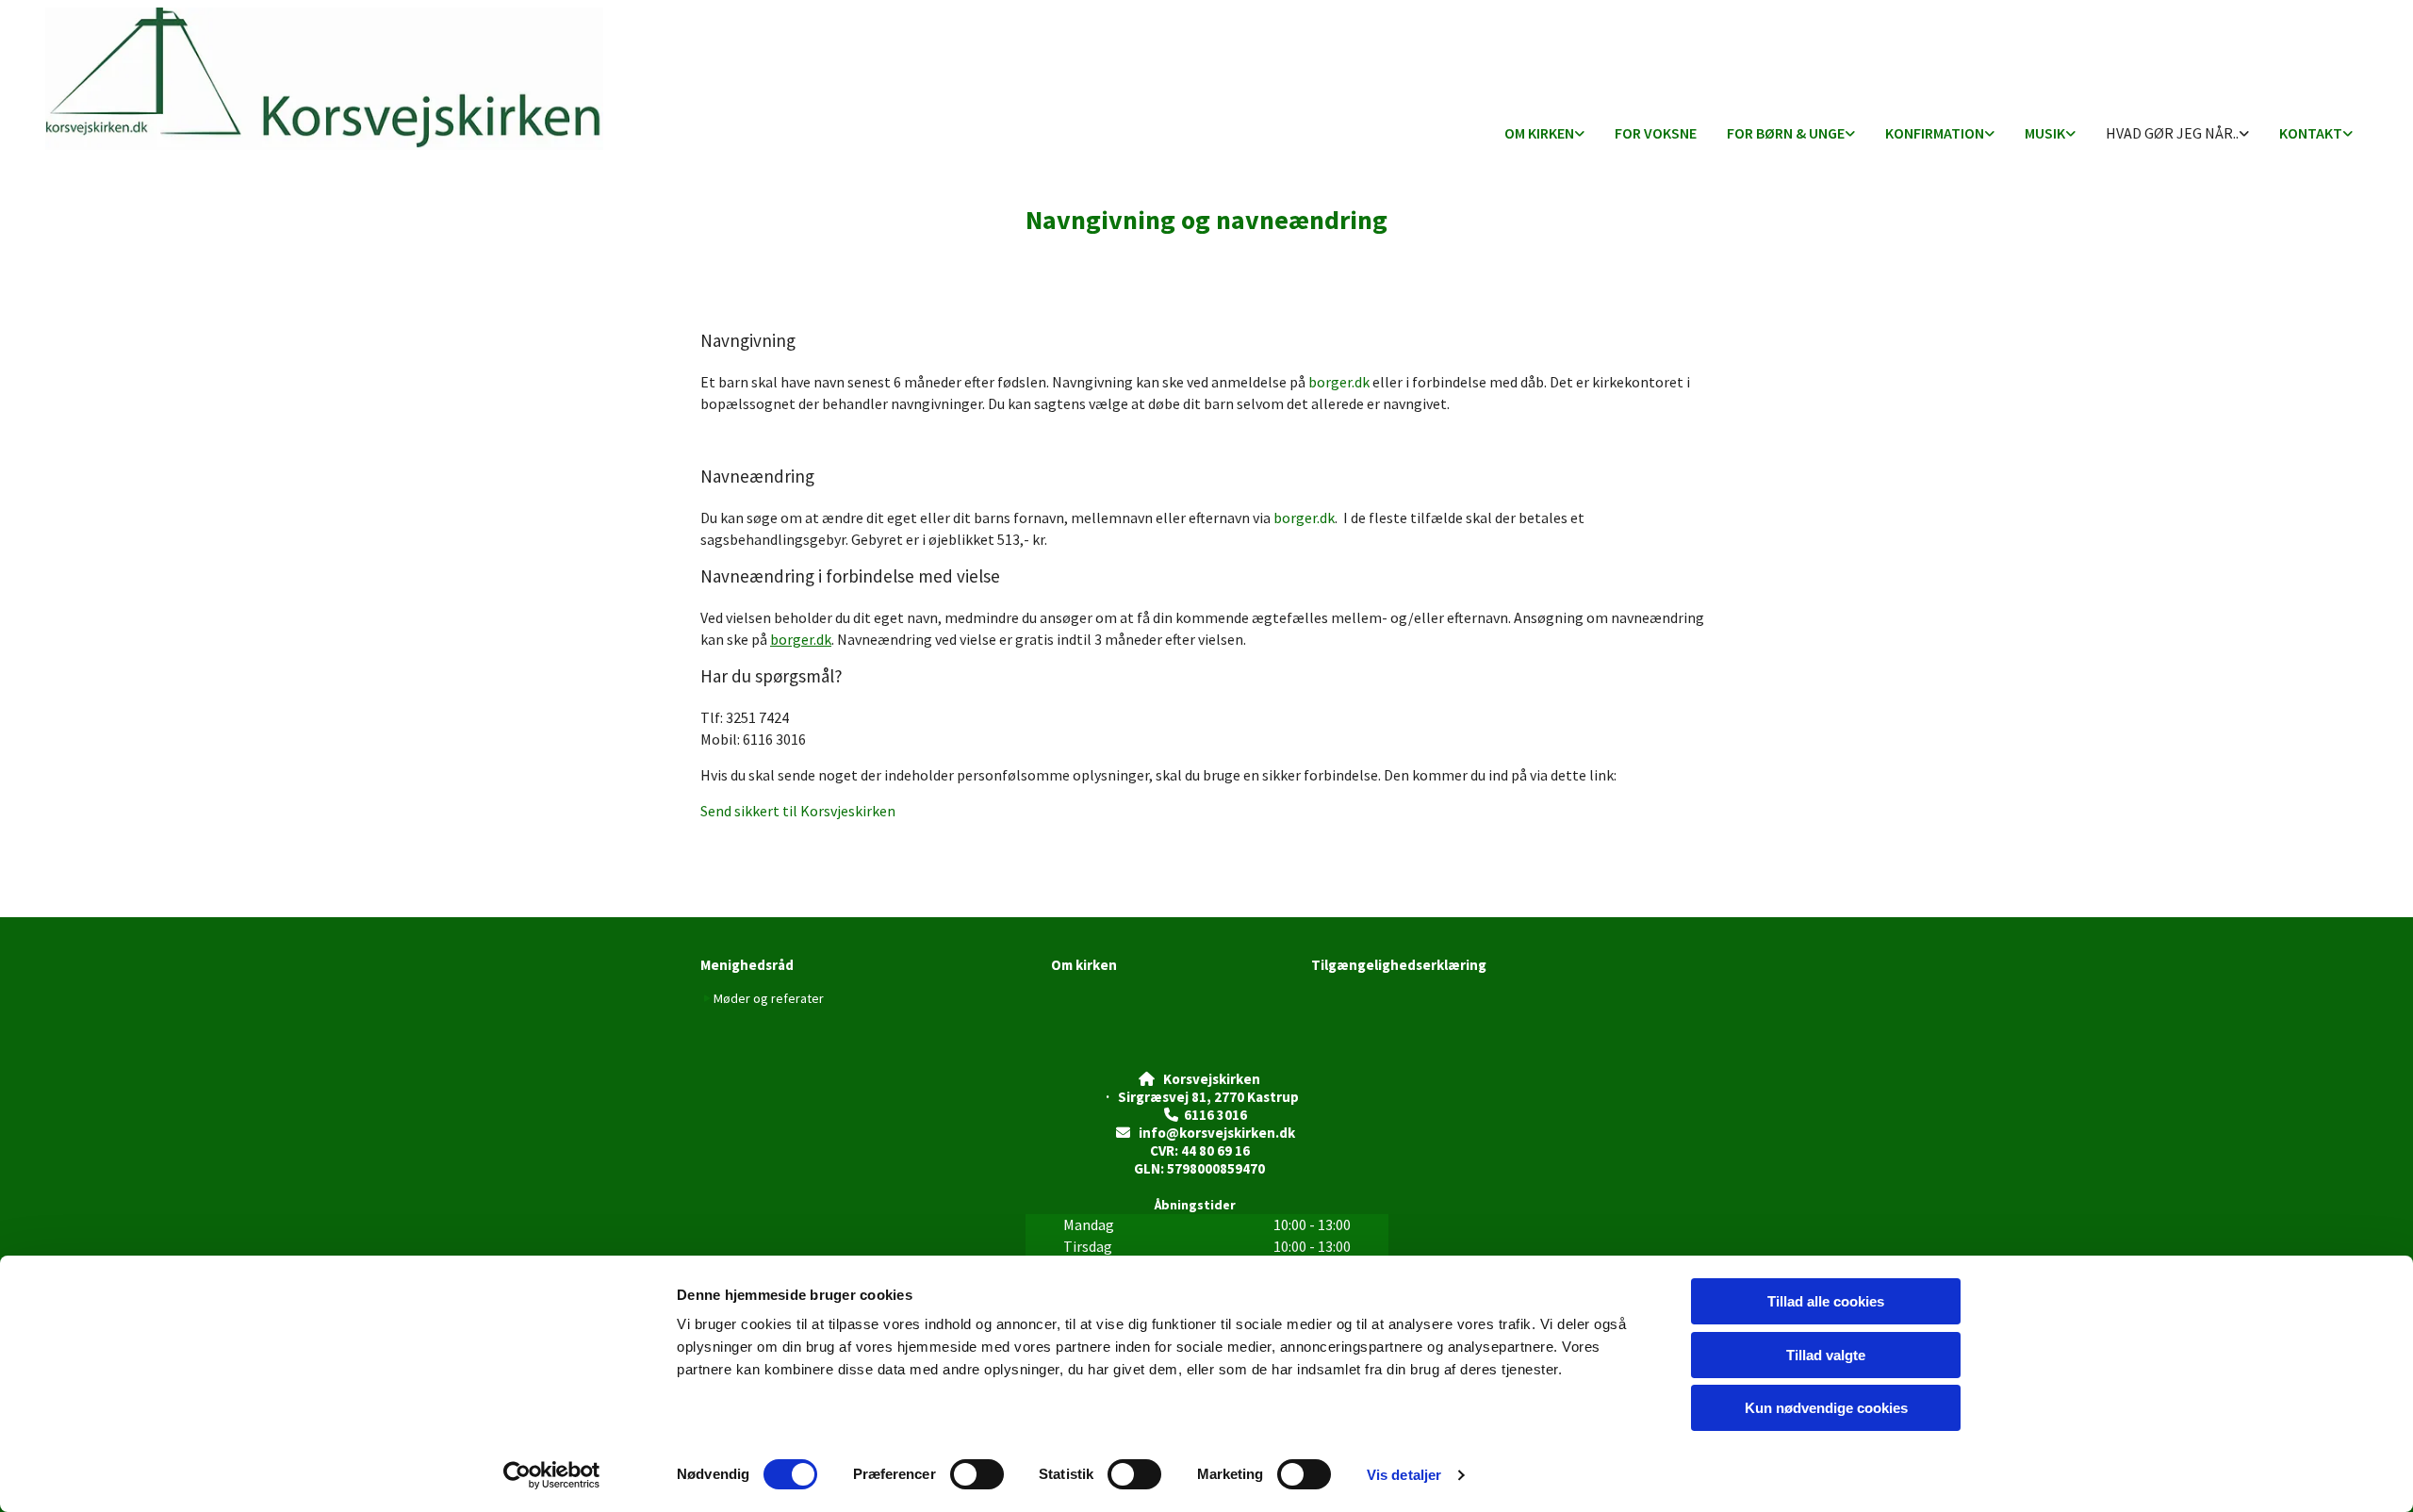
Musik (2045, 133)
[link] (1544, 134)
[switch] (977, 1474)
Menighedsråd (747, 965)
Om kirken (1539, 133)
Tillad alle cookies (1826, 1301)
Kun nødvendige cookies (1826, 1408)
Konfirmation (1935, 133)
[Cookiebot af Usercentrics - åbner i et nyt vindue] (552, 1475)
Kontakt (2311, 133)
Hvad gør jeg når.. (2172, 133)
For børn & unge (1786, 133)
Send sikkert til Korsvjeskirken (798, 811)
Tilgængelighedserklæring (1399, 965)
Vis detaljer (1404, 1475)
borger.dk (1339, 382)
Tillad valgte (1826, 1355)
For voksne (1656, 133)
